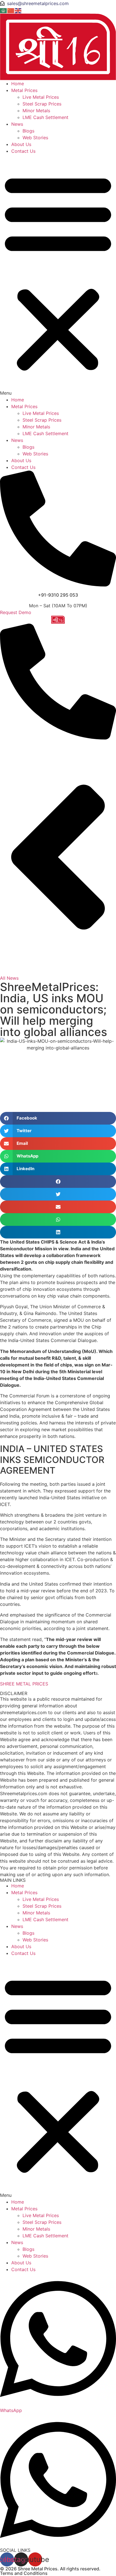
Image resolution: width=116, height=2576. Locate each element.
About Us (21, 144)
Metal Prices (24, 90)
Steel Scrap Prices (42, 104)
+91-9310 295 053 (58, 595)
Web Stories (35, 138)
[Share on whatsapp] (58, 1220)
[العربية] (4, 10)
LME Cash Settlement (45, 117)
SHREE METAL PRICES (24, 1684)
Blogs (28, 131)
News (17, 124)
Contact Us (23, 151)
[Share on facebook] (58, 1182)
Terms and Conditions (24, 2573)
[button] (58, 275)
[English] (18, 10)
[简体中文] (11, 10)
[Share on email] (58, 1207)
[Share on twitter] (58, 1194)
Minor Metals (36, 111)
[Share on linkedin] (58, 1232)
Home (18, 84)
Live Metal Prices (41, 97)
